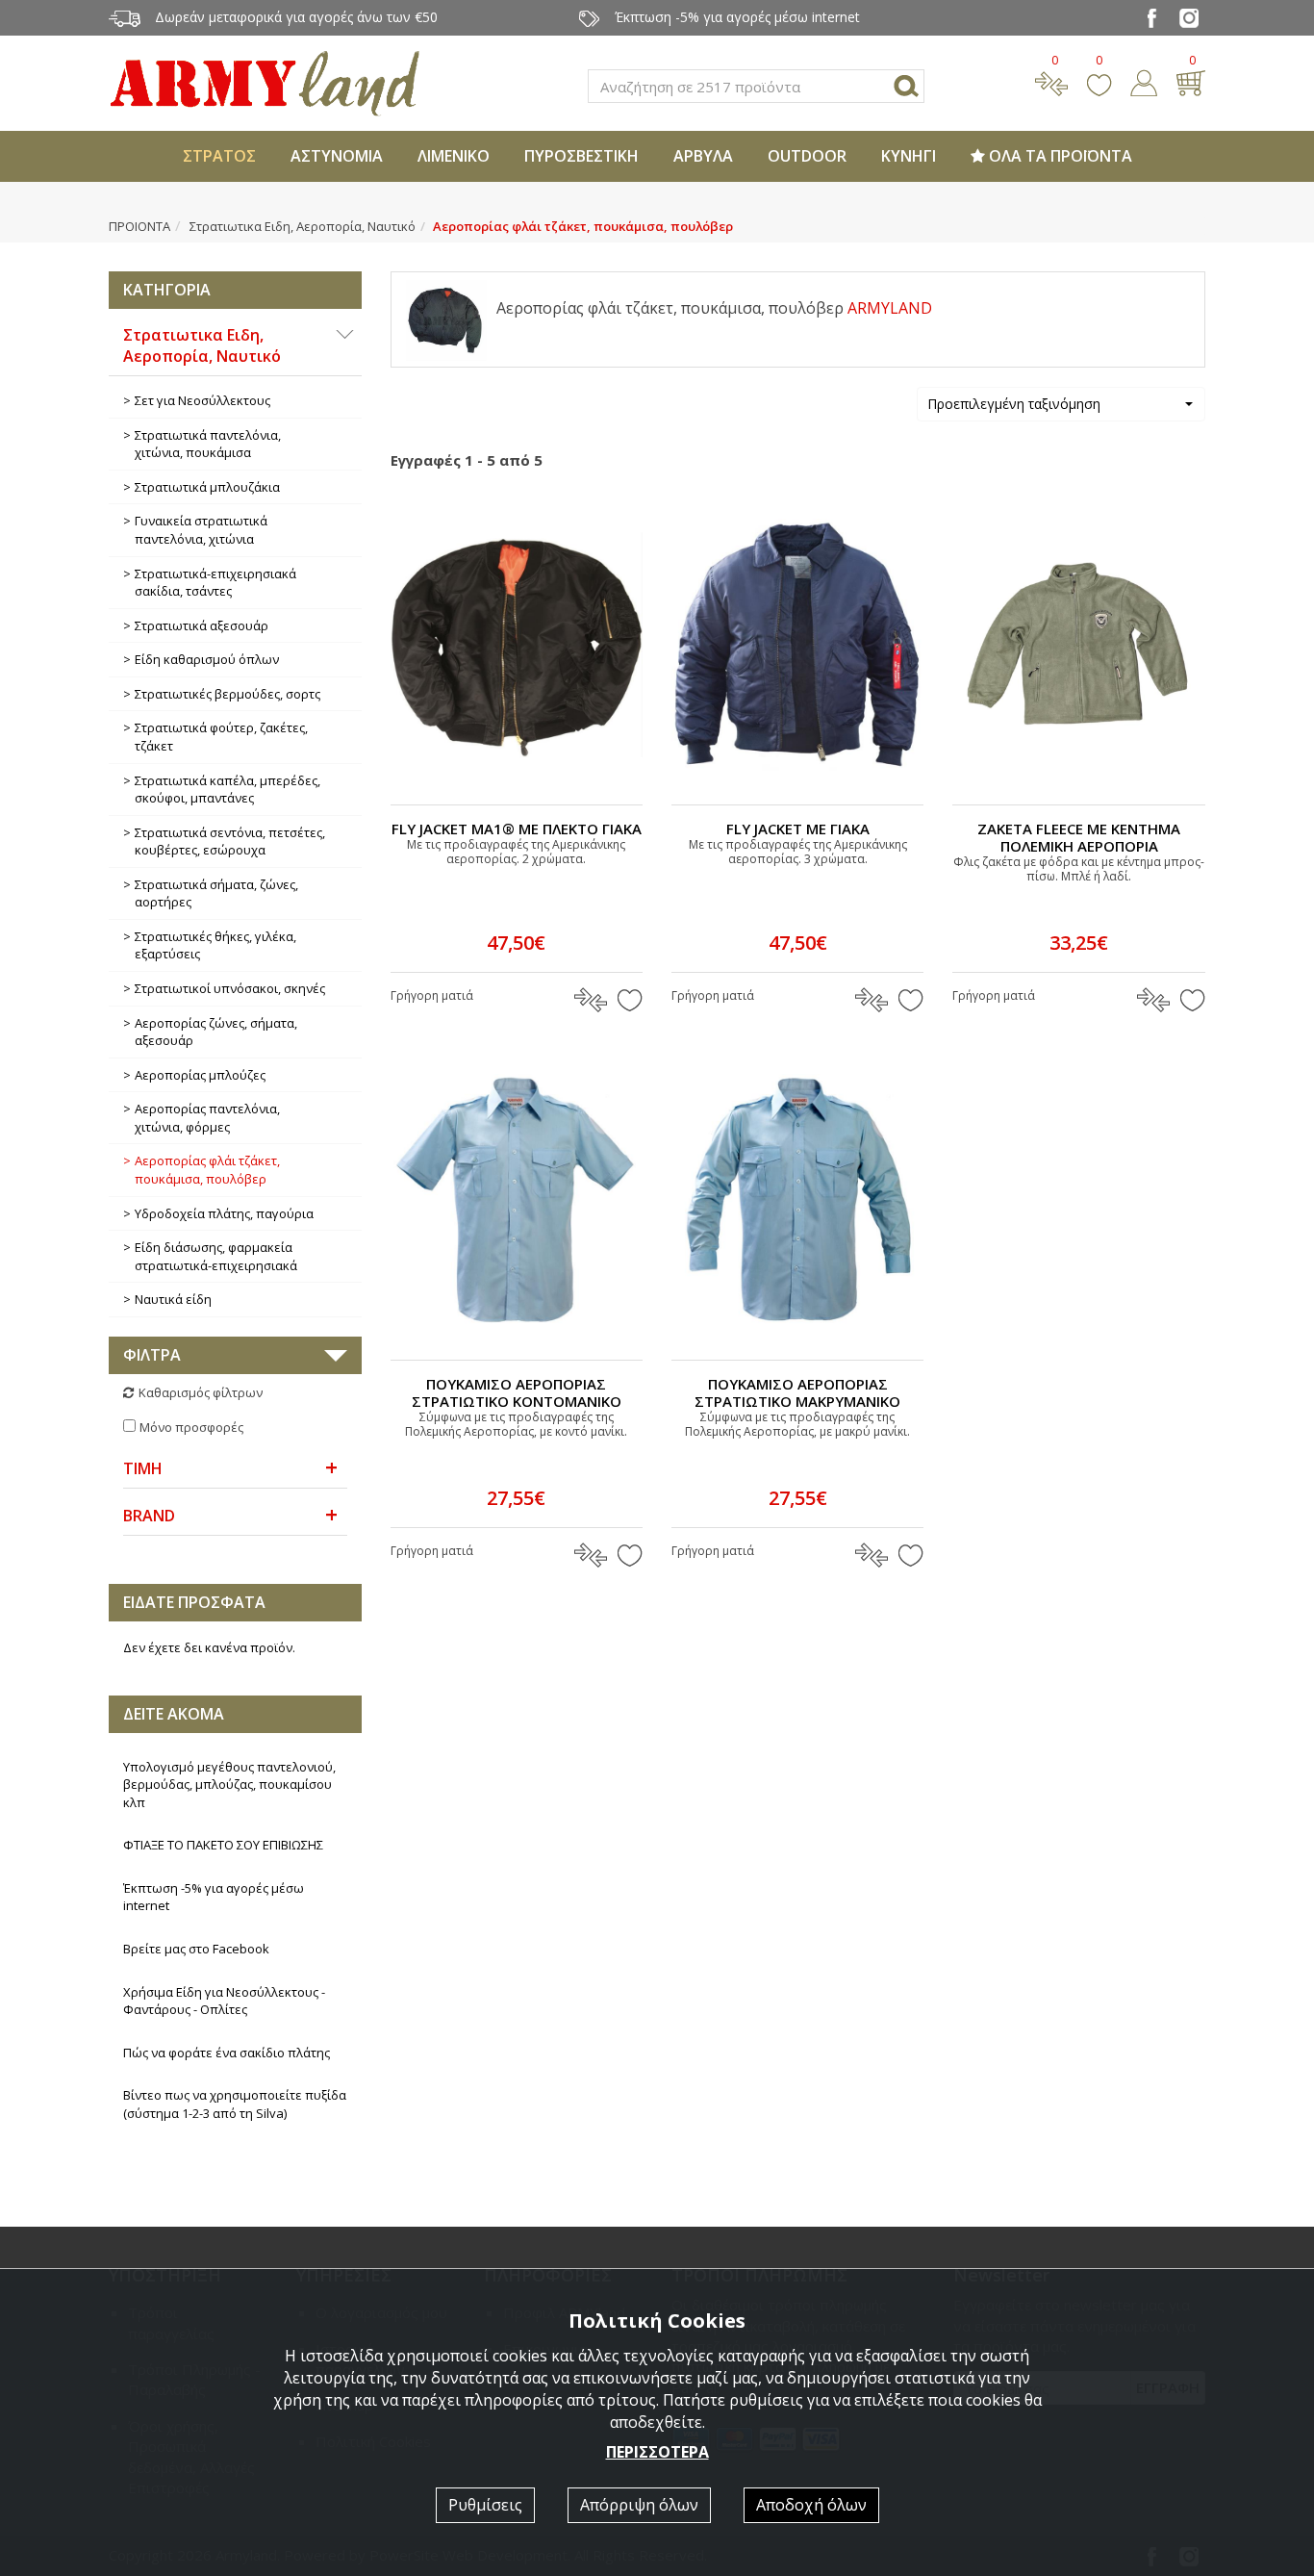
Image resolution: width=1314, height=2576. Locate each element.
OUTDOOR (807, 156)
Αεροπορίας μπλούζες (200, 1075)
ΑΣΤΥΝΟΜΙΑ (337, 156)
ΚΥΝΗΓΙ (909, 156)
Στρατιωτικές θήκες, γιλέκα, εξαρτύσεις (215, 945)
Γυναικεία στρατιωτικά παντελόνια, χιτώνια (201, 530)
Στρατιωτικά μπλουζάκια (207, 487)
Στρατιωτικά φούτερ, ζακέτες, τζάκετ (221, 737)
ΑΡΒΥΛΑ (703, 156)
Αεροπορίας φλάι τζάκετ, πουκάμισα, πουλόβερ (207, 1170)
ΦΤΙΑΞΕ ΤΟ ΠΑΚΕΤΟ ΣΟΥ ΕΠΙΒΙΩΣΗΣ (223, 1845)
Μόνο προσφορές (191, 1427)
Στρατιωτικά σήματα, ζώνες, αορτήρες (216, 893)
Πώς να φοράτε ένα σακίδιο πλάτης (227, 2053)
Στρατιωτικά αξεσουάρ (202, 625)
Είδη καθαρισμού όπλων (207, 659)
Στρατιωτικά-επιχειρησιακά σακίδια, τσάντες (215, 583)
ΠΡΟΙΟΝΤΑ (139, 226)
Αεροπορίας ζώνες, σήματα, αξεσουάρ (216, 1032)
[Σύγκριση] (1051, 81)
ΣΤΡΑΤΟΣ (219, 156)
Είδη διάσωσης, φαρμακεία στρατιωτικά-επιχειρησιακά (216, 1256)
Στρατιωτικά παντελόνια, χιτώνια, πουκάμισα (208, 444)
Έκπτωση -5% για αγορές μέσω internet (214, 1897)
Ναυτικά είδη (173, 1299)
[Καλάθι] (1190, 81)
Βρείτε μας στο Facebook (196, 1949)
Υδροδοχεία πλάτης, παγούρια (224, 1213)
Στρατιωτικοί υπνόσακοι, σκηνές (230, 988)
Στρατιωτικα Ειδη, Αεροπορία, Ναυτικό (303, 226)
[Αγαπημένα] (1099, 81)
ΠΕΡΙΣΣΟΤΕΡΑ (657, 2452)
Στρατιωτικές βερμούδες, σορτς (227, 694)
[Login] (1144, 81)
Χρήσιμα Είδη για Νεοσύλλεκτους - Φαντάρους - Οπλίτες (224, 2001)
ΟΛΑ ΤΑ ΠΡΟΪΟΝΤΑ (1059, 156)
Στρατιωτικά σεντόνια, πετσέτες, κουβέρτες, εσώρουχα (230, 842)
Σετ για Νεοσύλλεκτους (202, 400)
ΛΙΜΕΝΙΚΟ (454, 156)
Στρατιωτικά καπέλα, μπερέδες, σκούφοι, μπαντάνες (227, 790)
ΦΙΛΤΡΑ (152, 1355)
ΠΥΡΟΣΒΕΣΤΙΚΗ (581, 156)
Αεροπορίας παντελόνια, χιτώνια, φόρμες (207, 1118)
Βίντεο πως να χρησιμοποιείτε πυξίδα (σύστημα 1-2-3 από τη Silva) (235, 2104)
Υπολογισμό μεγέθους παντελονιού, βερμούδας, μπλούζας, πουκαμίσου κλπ (229, 1785)
